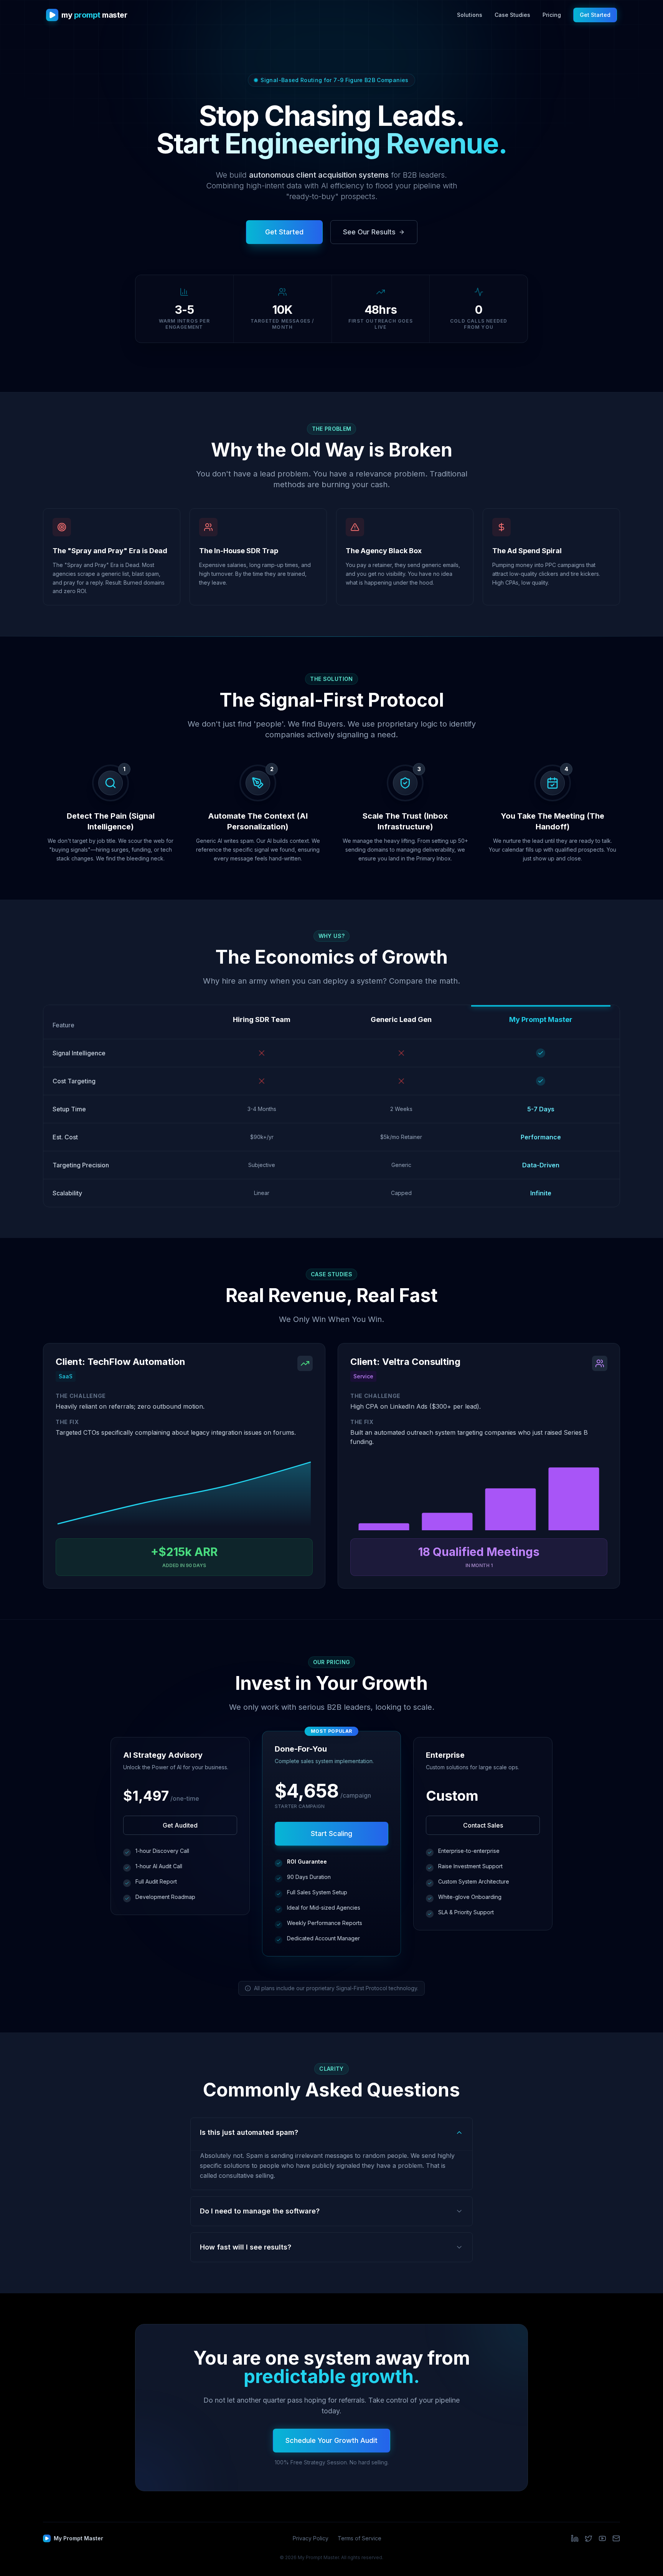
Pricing (552, 15)
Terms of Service (360, 2538)
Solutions (470, 15)
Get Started (595, 15)
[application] (184, 1495)
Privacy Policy (311, 2538)
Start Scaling (331, 1834)
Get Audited (180, 1825)
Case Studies (512, 15)
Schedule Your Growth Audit (331, 2440)
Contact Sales (483, 1825)
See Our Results (369, 232)
